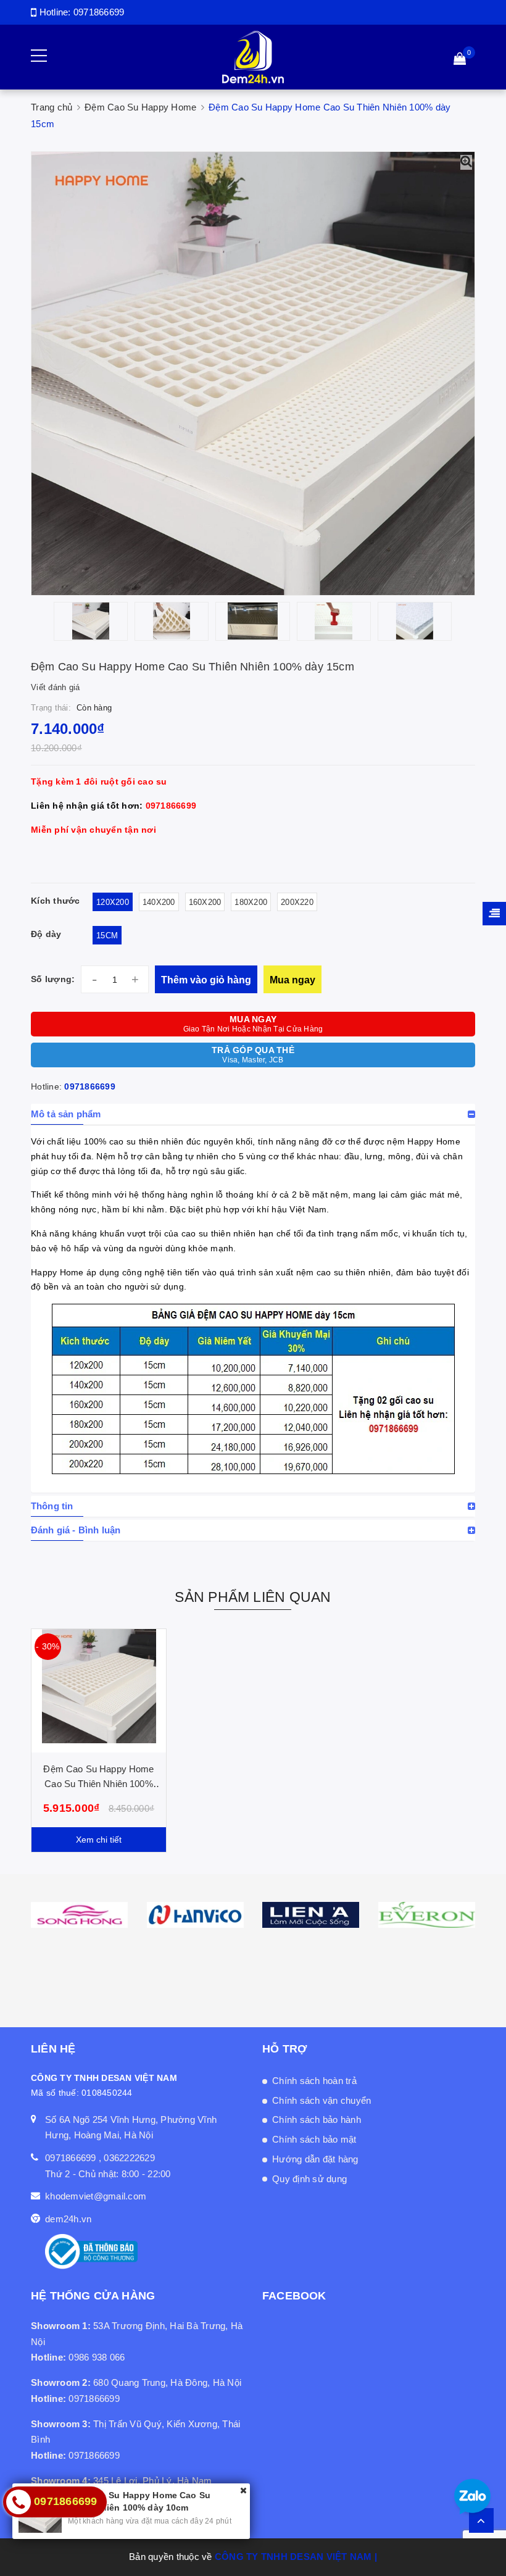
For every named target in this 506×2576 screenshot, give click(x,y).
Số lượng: (53, 979)
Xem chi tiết (99, 1840)
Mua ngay (292, 980)
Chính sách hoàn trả (314, 2081)
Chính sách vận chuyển (321, 2100)
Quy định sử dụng (309, 2179)
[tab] (253, 1114)
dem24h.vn (68, 2219)
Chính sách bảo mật (314, 2139)
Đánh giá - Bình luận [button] (76, 1530)
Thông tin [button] (52, 1506)
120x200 (113, 902)
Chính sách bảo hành (317, 2120)
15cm (107, 936)
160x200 (205, 902)
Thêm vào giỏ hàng (206, 980)
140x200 (159, 902)
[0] (460, 60)
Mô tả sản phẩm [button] (66, 1114)
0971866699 (99, 12)
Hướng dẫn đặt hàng (315, 2159)
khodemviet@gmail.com (96, 2196)
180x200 (251, 902)
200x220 (297, 902)
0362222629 (129, 2158)
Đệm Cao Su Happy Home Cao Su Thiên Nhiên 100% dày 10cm (98, 1784)
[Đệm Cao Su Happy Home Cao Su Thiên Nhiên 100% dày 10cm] (99, 1691)
